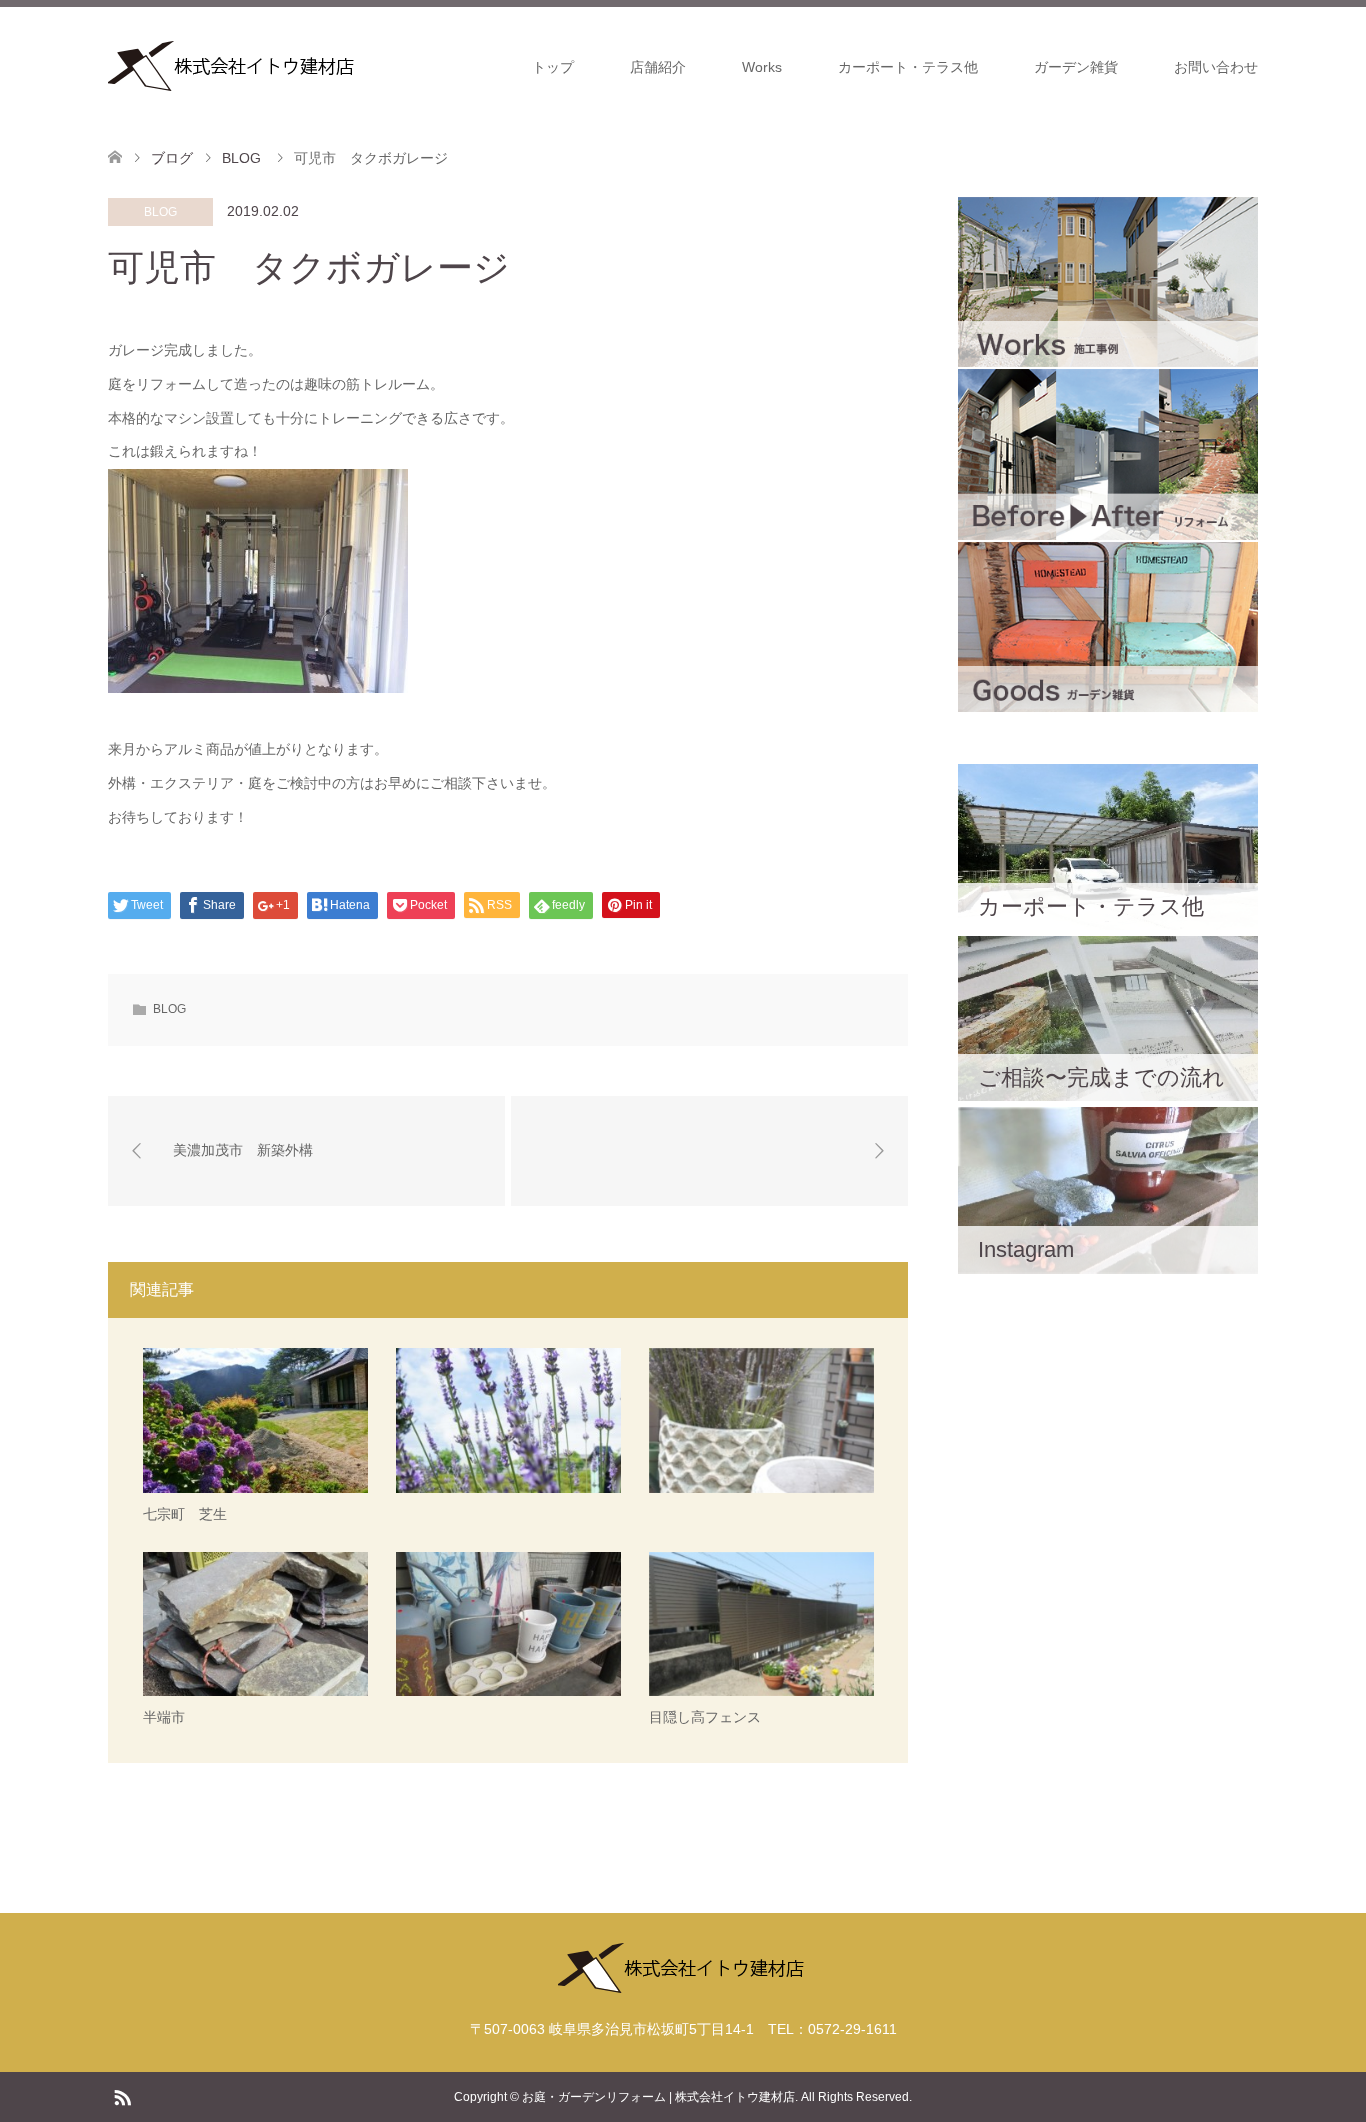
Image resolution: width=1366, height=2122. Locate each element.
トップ (553, 67)
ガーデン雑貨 (1076, 67)
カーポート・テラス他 (908, 67)
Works (762, 67)
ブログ (172, 158)
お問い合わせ (1216, 67)
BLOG (160, 212)
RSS (122, 2096)
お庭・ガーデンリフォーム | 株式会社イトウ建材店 (658, 2097)
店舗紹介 (658, 67)
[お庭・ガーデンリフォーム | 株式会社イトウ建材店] (233, 66)
